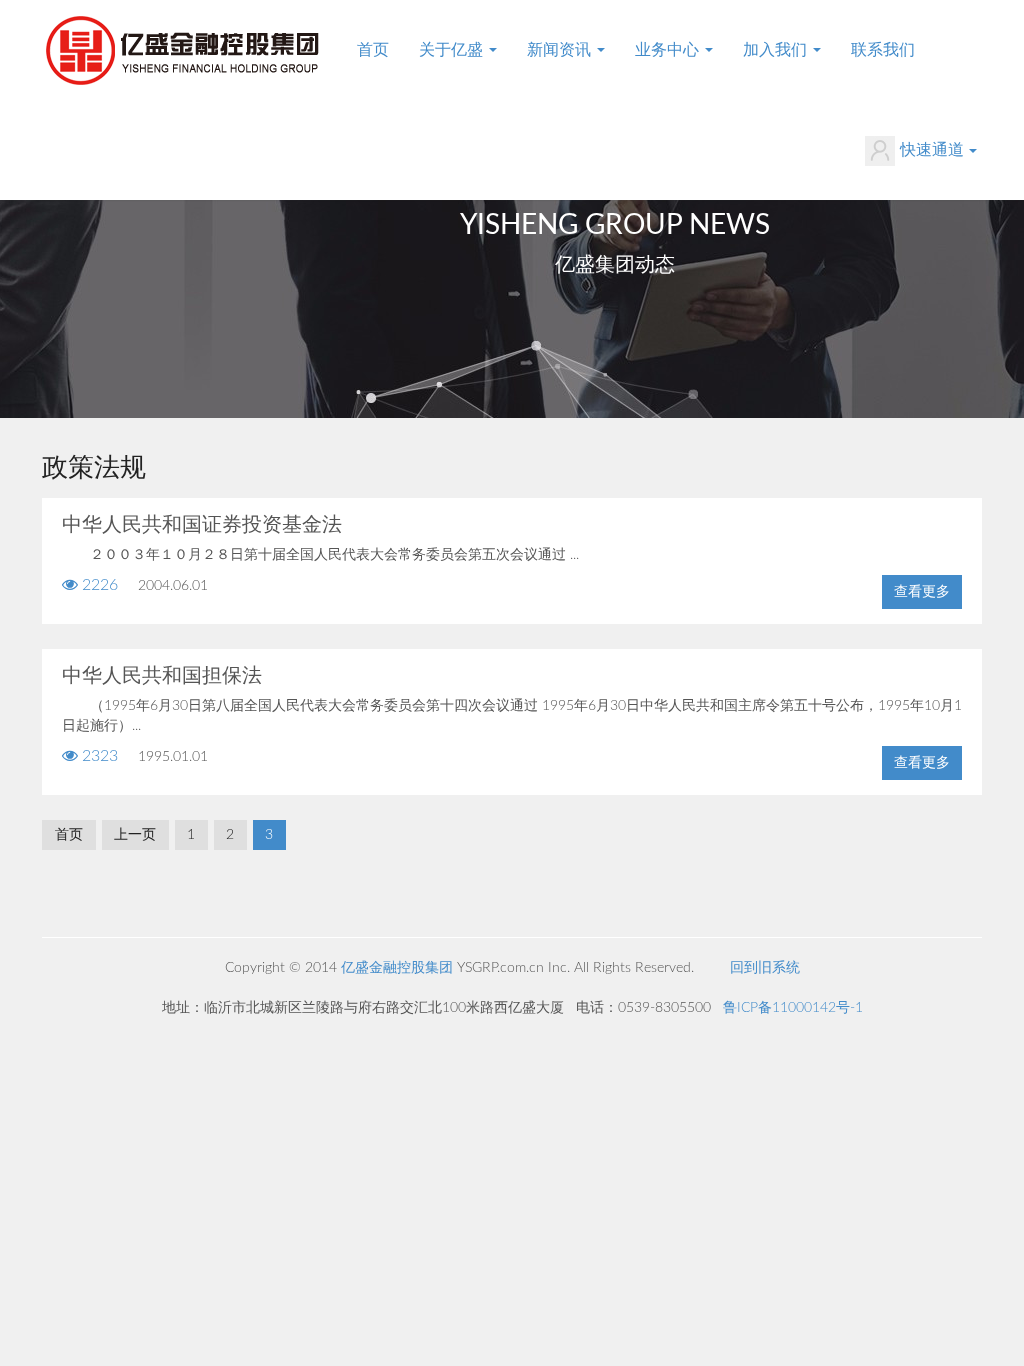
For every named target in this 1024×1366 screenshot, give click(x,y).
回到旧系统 (765, 968)
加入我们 (777, 50)
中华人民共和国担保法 (162, 676)
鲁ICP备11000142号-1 (793, 1008)
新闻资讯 (561, 50)
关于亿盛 (453, 50)
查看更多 (922, 592)
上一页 (135, 835)
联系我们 (883, 50)
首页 (373, 50)
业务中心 (669, 50)
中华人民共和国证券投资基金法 (202, 525)
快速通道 (932, 150)
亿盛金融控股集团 (397, 968)
